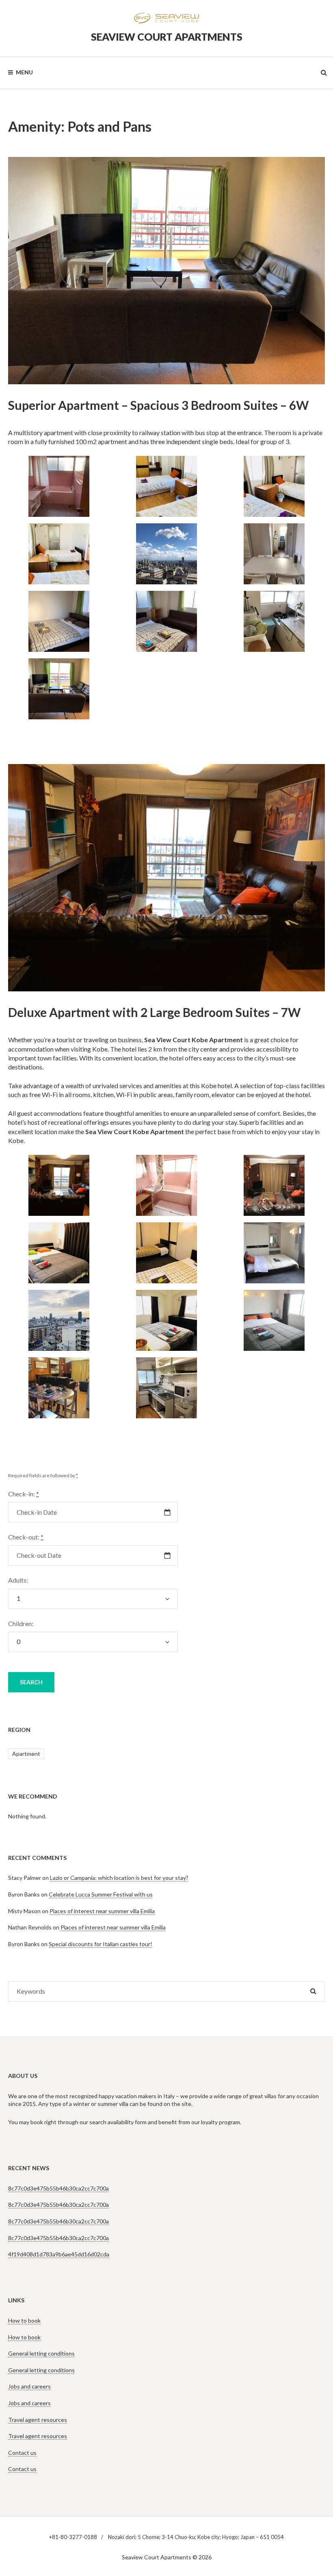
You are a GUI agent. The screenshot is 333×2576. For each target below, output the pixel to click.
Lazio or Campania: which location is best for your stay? (119, 1878)
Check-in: (24, 1494)
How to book (24, 2320)
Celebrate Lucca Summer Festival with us (101, 1894)
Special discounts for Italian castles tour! (101, 1944)
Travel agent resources (38, 2420)
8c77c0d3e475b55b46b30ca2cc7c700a (58, 2188)
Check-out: (26, 1537)
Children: (21, 1623)
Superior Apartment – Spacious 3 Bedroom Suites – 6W (158, 405)
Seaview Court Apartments (167, 37)
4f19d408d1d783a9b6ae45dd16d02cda (59, 2254)
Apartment (26, 1754)
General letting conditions (41, 2353)
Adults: (18, 1580)
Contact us (22, 2453)
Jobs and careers (29, 2386)
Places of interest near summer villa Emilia (102, 1911)
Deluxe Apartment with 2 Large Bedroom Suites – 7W (154, 1012)
